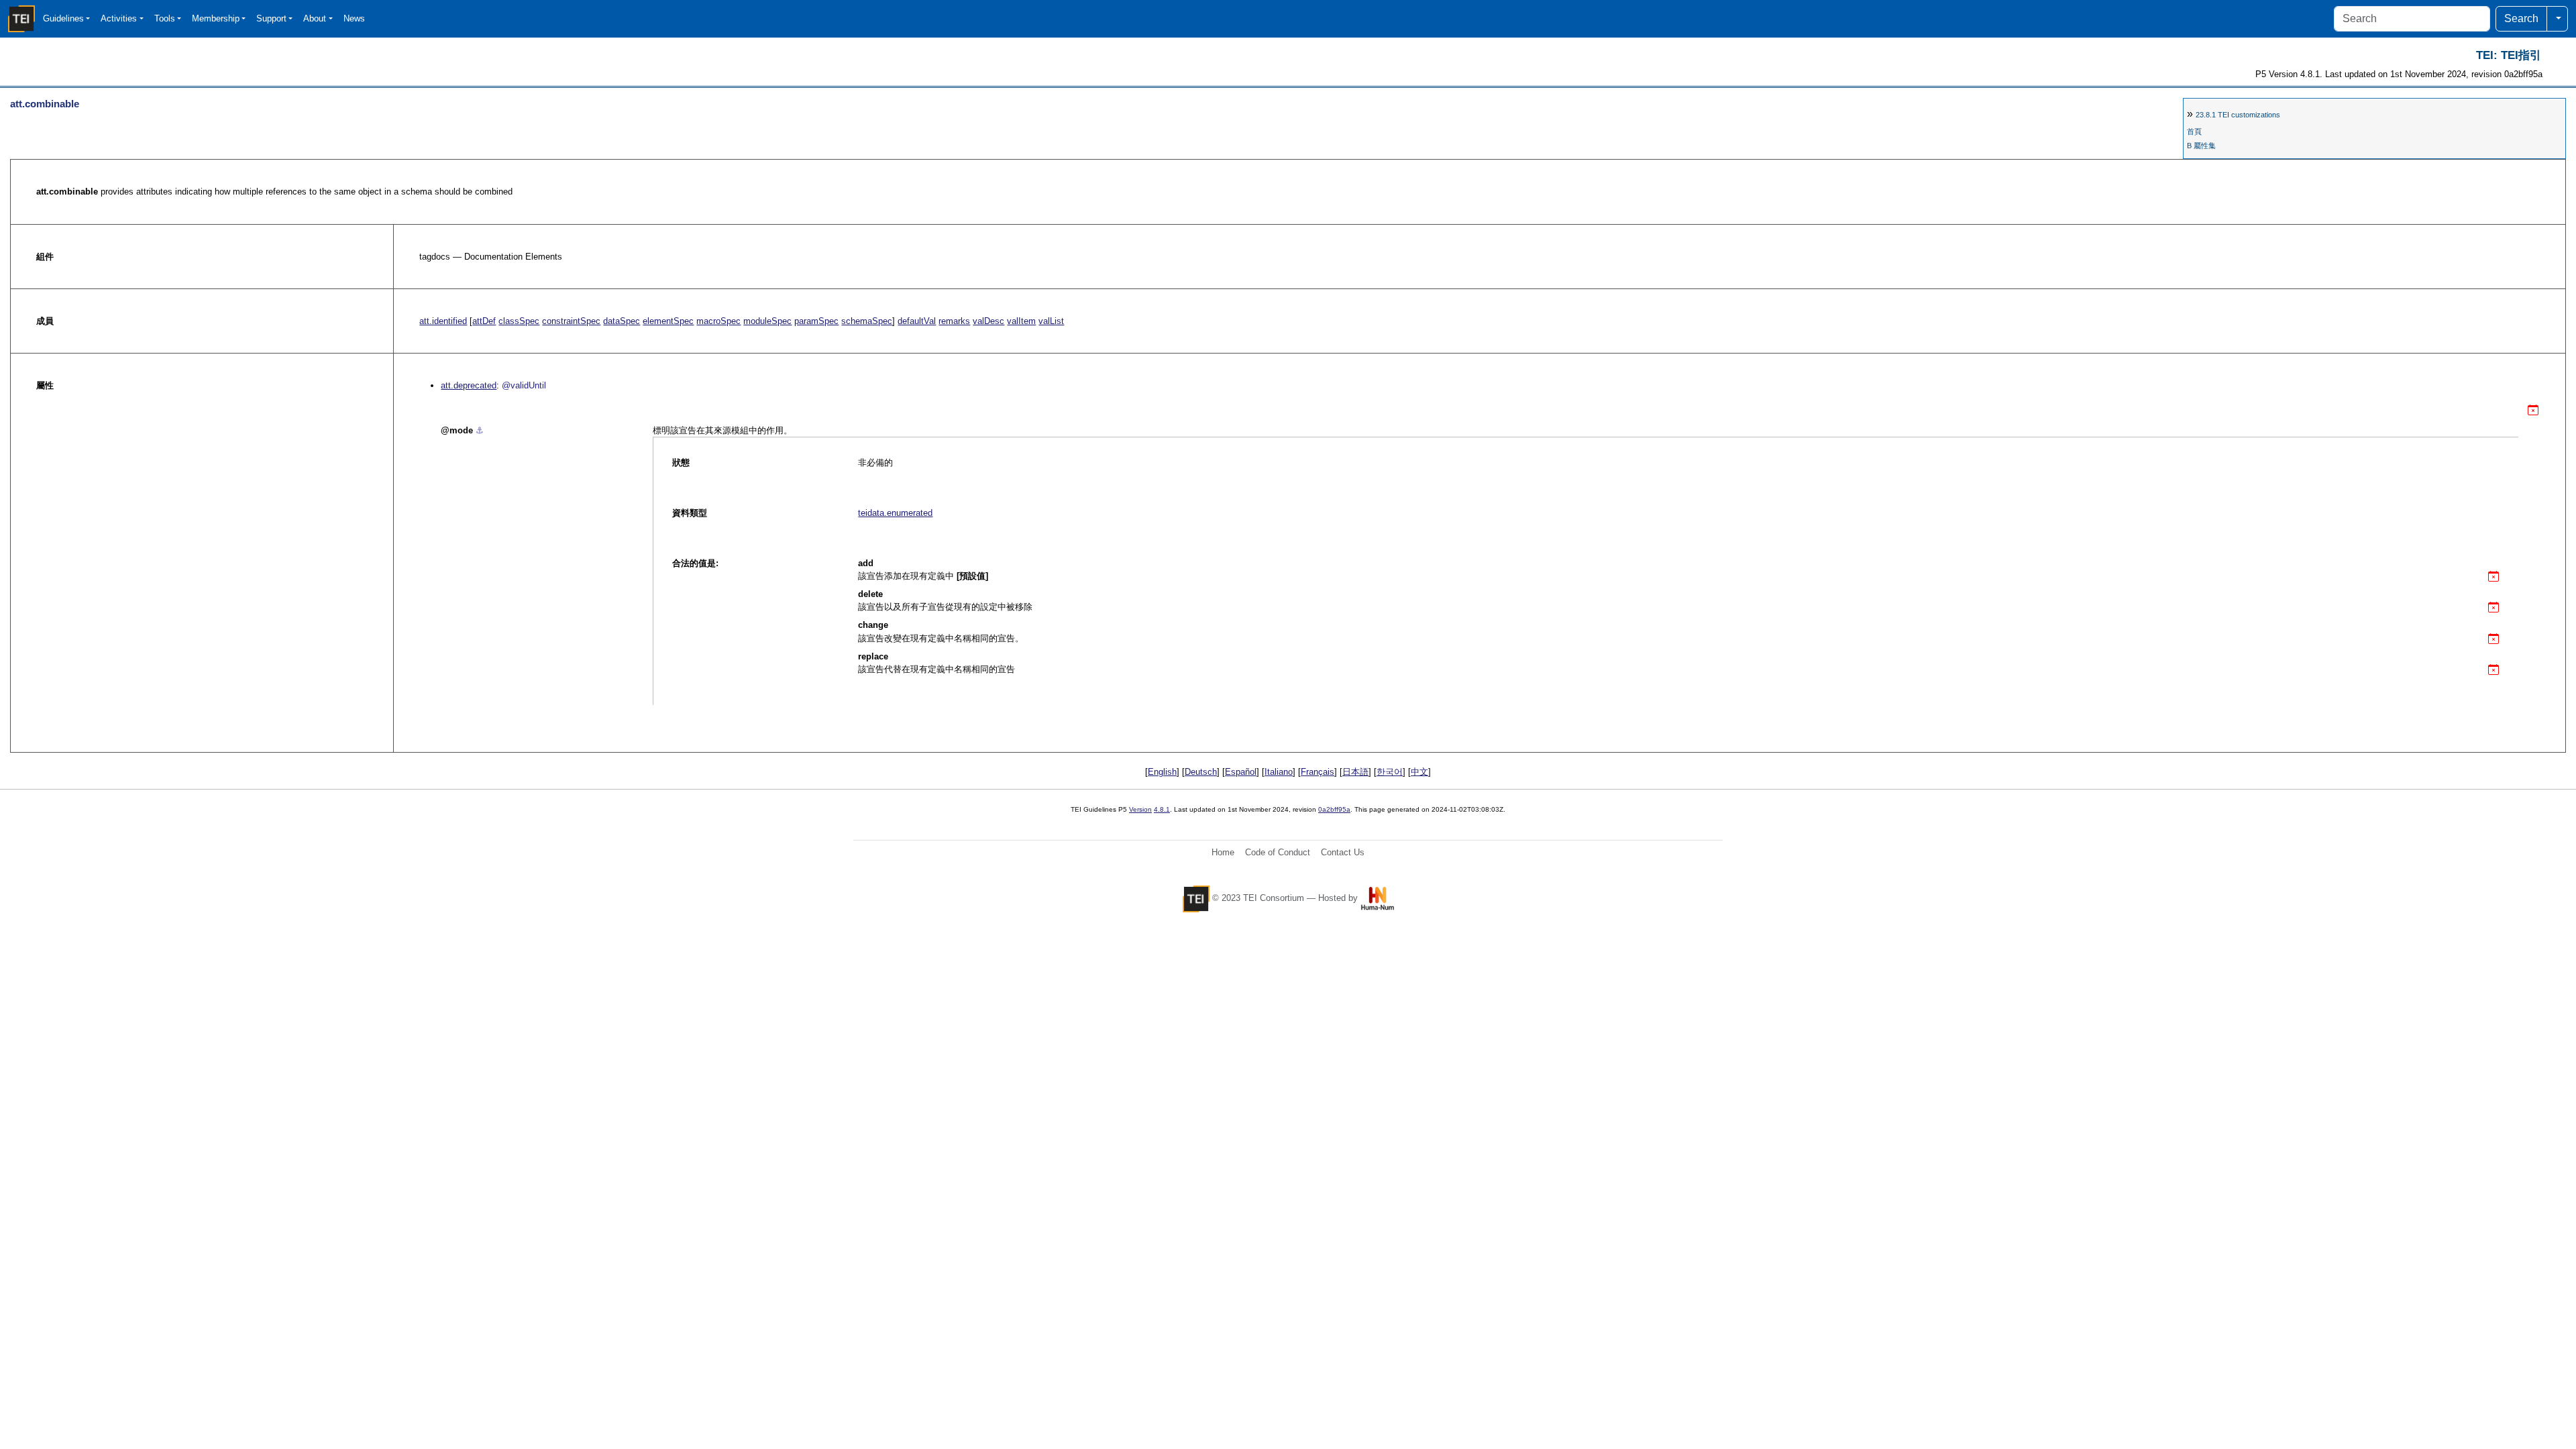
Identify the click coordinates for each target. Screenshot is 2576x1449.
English (1162, 772)
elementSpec (668, 321)
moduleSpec (767, 321)
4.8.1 (1162, 809)
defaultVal (917, 321)
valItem (1021, 321)
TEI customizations (2238, 115)
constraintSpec (571, 321)
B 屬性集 (2201, 146)
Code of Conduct (1278, 852)
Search (2521, 18)
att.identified (443, 321)
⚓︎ (480, 430)
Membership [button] (216, 18)
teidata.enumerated (895, 513)
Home (1223, 852)
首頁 (2194, 131)
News (354, 18)
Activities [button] (119, 18)
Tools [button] (165, 18)
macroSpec (718, 321)
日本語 (1355, 772)
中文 (1419, 772)
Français (1318, 772)
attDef (484, 321)
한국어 (1390, 772)
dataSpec (622, 321)
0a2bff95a (1334, 809)
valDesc (988, 321)
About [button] (315, 18)
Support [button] (271, 18)
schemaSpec (867, 321)
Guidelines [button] (63, 18)
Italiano (1279, 772)
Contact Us (1343, 852)
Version (1140, 809)
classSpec (519, 321)
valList (1051, 321)
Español (1241, 772)
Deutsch (1201, 772)
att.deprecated (469, 385)
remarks (954, 321)
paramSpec (816, 321)
